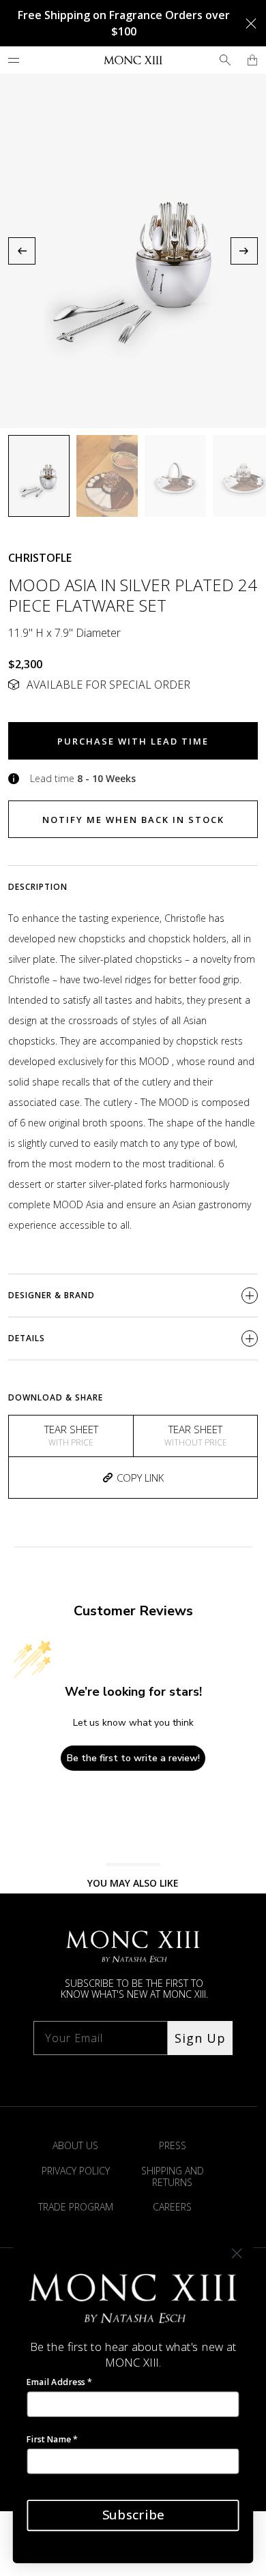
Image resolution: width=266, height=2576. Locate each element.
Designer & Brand (51, 1295)
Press (173, 2145)
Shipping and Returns (173, 2176)
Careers (172, 2207)
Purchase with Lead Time (133, 741)
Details (27, 1338)
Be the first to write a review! (133, 1758)
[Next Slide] (244, 251)
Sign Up (200, 2038)
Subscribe (133, 2515)
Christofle (40, 558)
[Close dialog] (237, 2254)
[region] (133, 251)
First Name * (52, 2439)
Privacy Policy (76, 2171)
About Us (75, 2145)
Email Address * (59, 2382)
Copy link (140, 1478)
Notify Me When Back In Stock (133, 820)
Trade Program (76, 2207)
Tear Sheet (71, 1435)
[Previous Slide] (22, 251)
